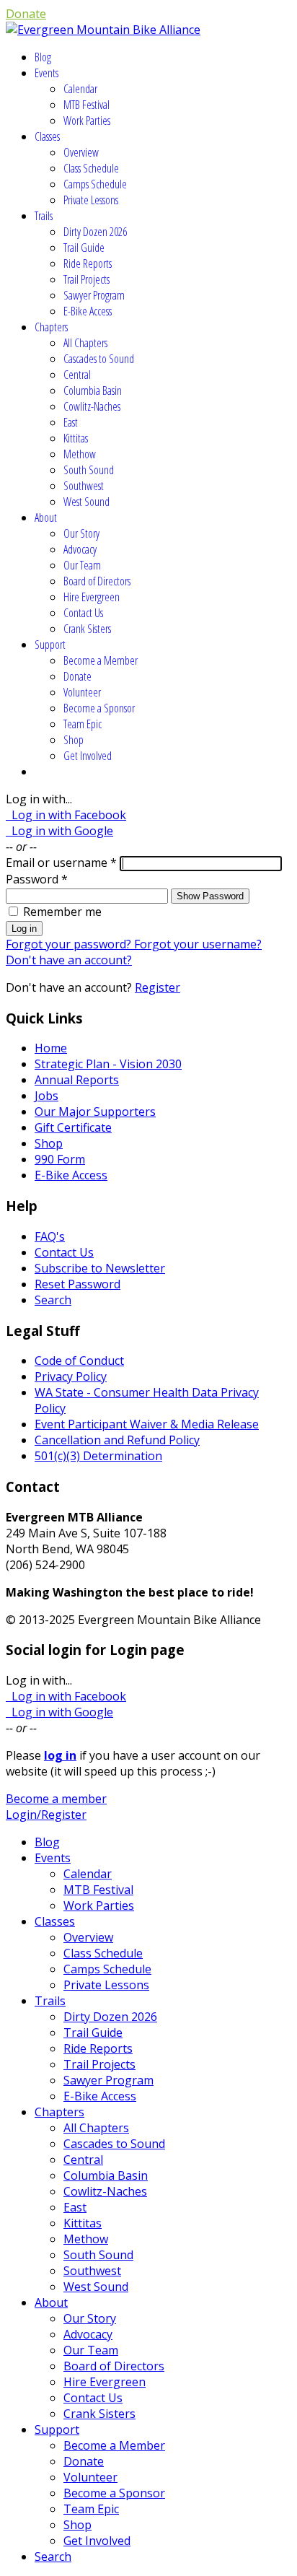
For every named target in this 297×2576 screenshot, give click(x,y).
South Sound (89, 470)
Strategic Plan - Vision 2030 (108, 1064)
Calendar (80, 89)
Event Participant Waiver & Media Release (147, 1424)
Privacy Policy (71, 1376)
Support (50, 645)
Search (53, 1300)
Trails (44, 216)
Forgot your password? (70, 944)
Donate (26, 14)
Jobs (46, 1096)
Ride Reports (88, 263)
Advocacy (80, 549)
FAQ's (50, 1236)
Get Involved (88, 756)
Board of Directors (97, 581)
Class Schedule (91, 168)
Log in (24, 929)
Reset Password (77, 1284)
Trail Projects (87, 279)
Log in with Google (59, 831)
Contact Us (83, 613)
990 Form (60, 1159)
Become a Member (101, 660)
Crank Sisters (87, 629)
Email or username (61, 863)
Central (77, 375)
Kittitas (76, 438)
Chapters (51, 327)
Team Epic (83, 724)
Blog (43, 57)
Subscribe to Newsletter (100, 1268)
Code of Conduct (79, 1361)
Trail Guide (84, 248)
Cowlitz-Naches (92, 406)
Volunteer (82, 692)
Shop (74, 740)
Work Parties (87, 121)
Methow (80, 454)
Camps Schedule (95, 184)
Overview (81, 152)
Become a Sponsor (99, 708)
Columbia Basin (93, 390)
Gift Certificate (73, 1127)
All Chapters (85, 343)
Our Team (82, 565)
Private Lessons (91, 200)
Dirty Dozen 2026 (95, 232)
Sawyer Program (94, 295)
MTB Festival (87, 105)
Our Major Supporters (95, 1112)
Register (158, 987)
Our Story (81, 533)
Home (51, 1048)
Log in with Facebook (66, 815)
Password (37, 879)
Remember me (62, 912)
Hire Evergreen (92, 597)
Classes (47, 136)
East (71, 422)
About (46, 518)
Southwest (84, 486)
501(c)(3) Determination (98, 1456)
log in (60, 1755)
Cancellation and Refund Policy (117, 1440)
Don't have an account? (69, 960)
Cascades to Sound (99, 359)
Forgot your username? (198, 944)
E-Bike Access (88, 311)
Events (46, 73)
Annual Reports (77, 1080)
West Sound (87, 502)
